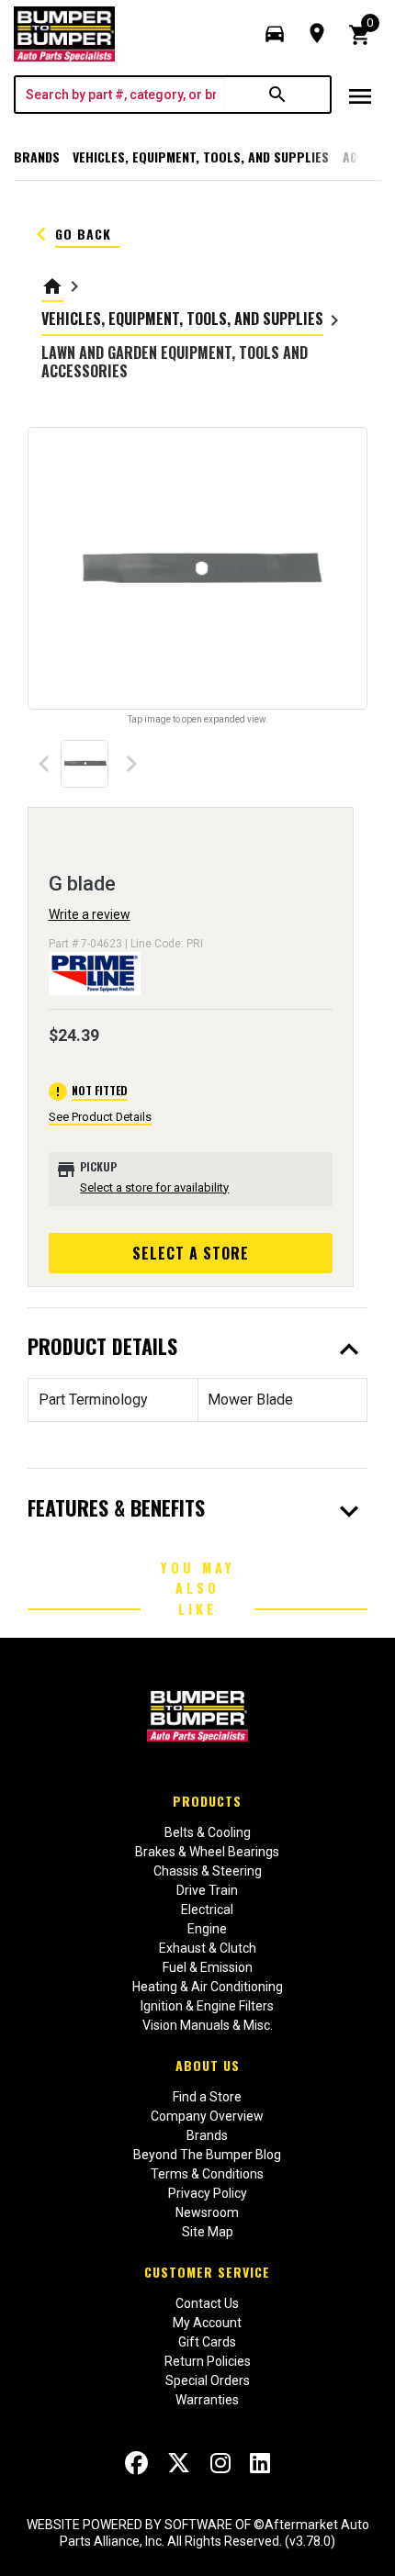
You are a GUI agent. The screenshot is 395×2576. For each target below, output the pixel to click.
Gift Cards (207, 2342)
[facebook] (136, 2463)
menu (360, 96)
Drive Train (207, 1890)
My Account (207, 2323)
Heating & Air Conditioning (208, 1987)
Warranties (207, 2400)
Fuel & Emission (208, 1967)
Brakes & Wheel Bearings (207, 1852)
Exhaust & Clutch (208, 1948)
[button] (275, 34)
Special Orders (208, 2380)
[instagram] (220, 2463)
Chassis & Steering (208, 1871)
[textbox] (120, 95)
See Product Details (100, 1117)
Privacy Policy (208, 2193)
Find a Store (207, 2097)
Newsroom (207, 2212)
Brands (37, 157)
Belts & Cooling (208, 1832)
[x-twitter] (179, 2463)
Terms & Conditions (207, 2174)
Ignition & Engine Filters (207, 2006)
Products (207, 1801)
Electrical (207, 1910)
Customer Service (207, 2272)
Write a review (90, 914)
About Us (208, 2065)
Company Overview (207, 2116)
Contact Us (207, 2303)
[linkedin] (260, 2463)
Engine (207, 1929)
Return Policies (208, 2361)
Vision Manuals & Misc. (208, 2025)
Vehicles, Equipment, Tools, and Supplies (201, 157)
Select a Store (191, 1253)
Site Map (208, 2232)
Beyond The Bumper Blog (207, 2155)
